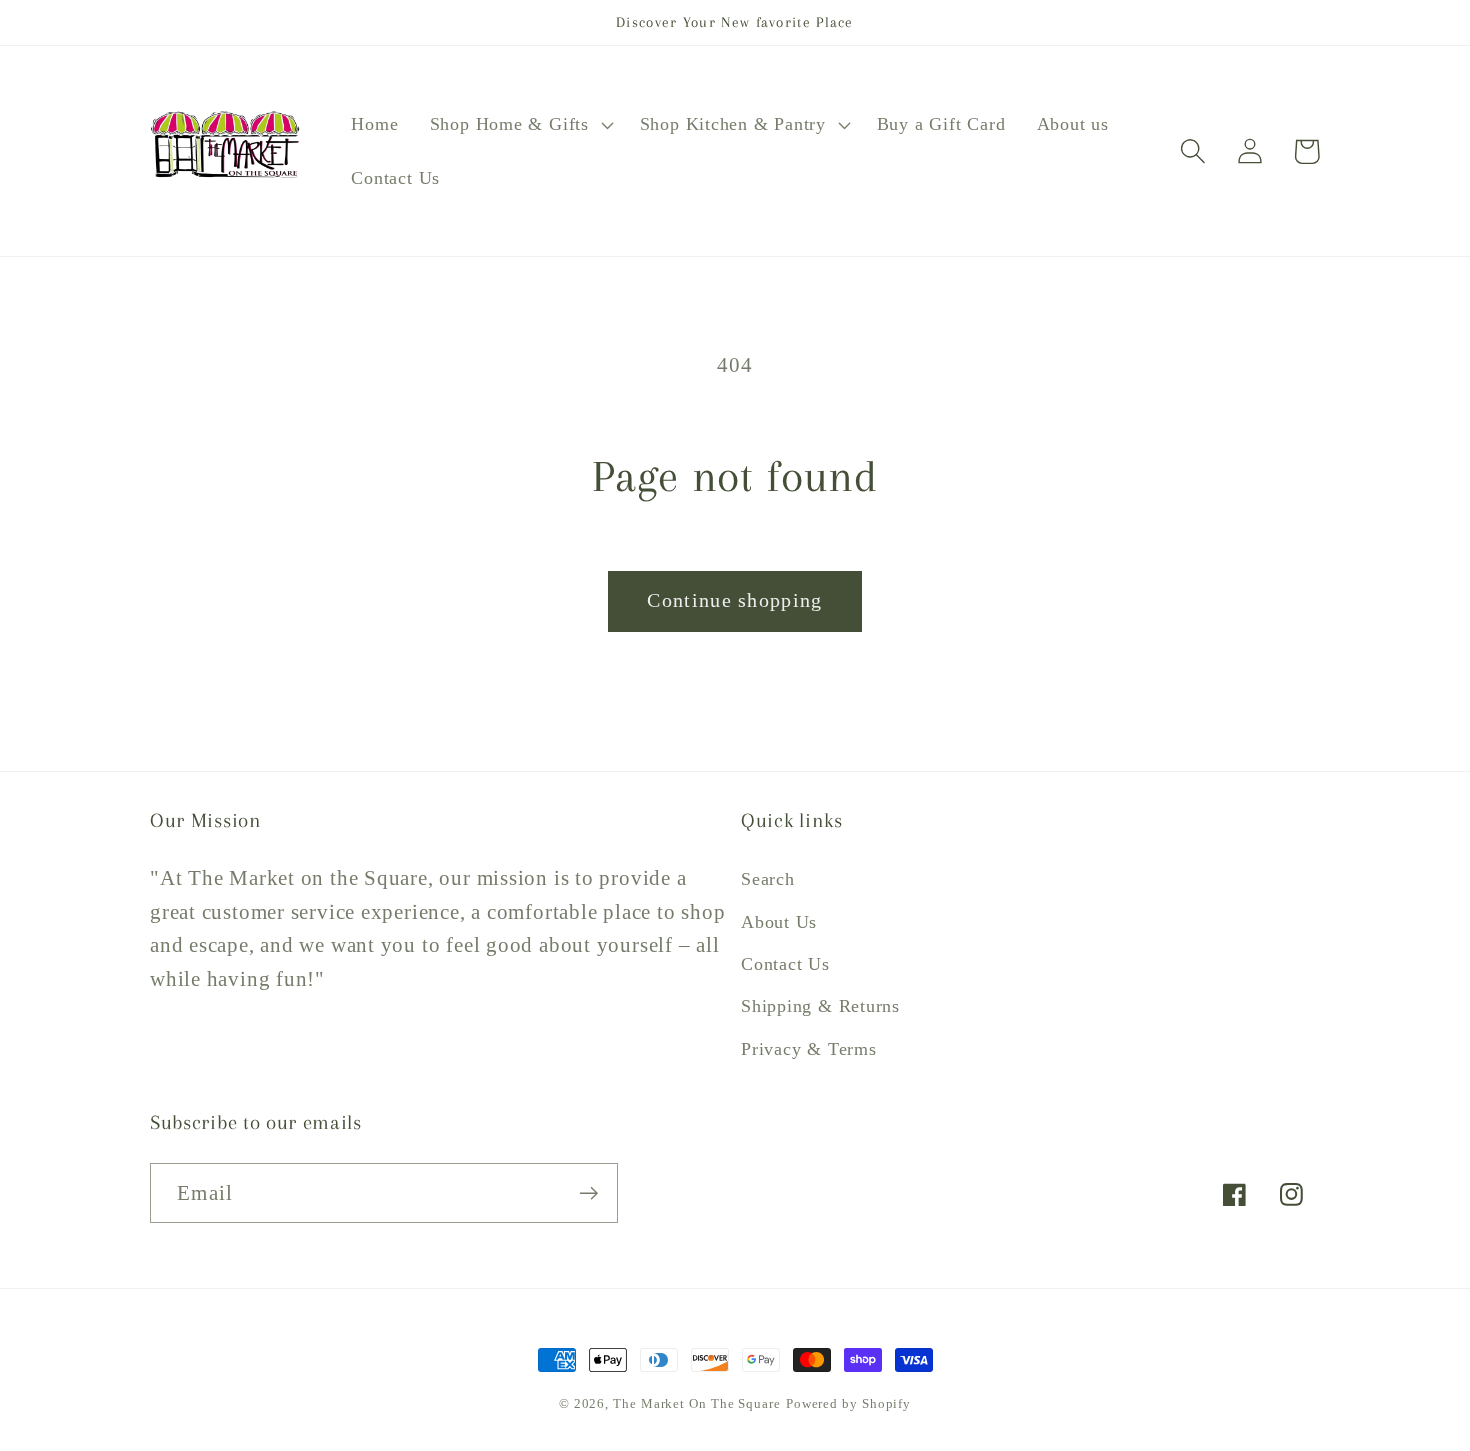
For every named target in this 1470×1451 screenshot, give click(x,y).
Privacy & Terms (809, 1049)
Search (768, 879)
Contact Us (785, 964)
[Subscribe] (588, 1193)
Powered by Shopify (848, 1403)
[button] (519, 125)
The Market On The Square (697, 1403)
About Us (779, 922)
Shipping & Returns (820, 1006)
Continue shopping (734, 600)
